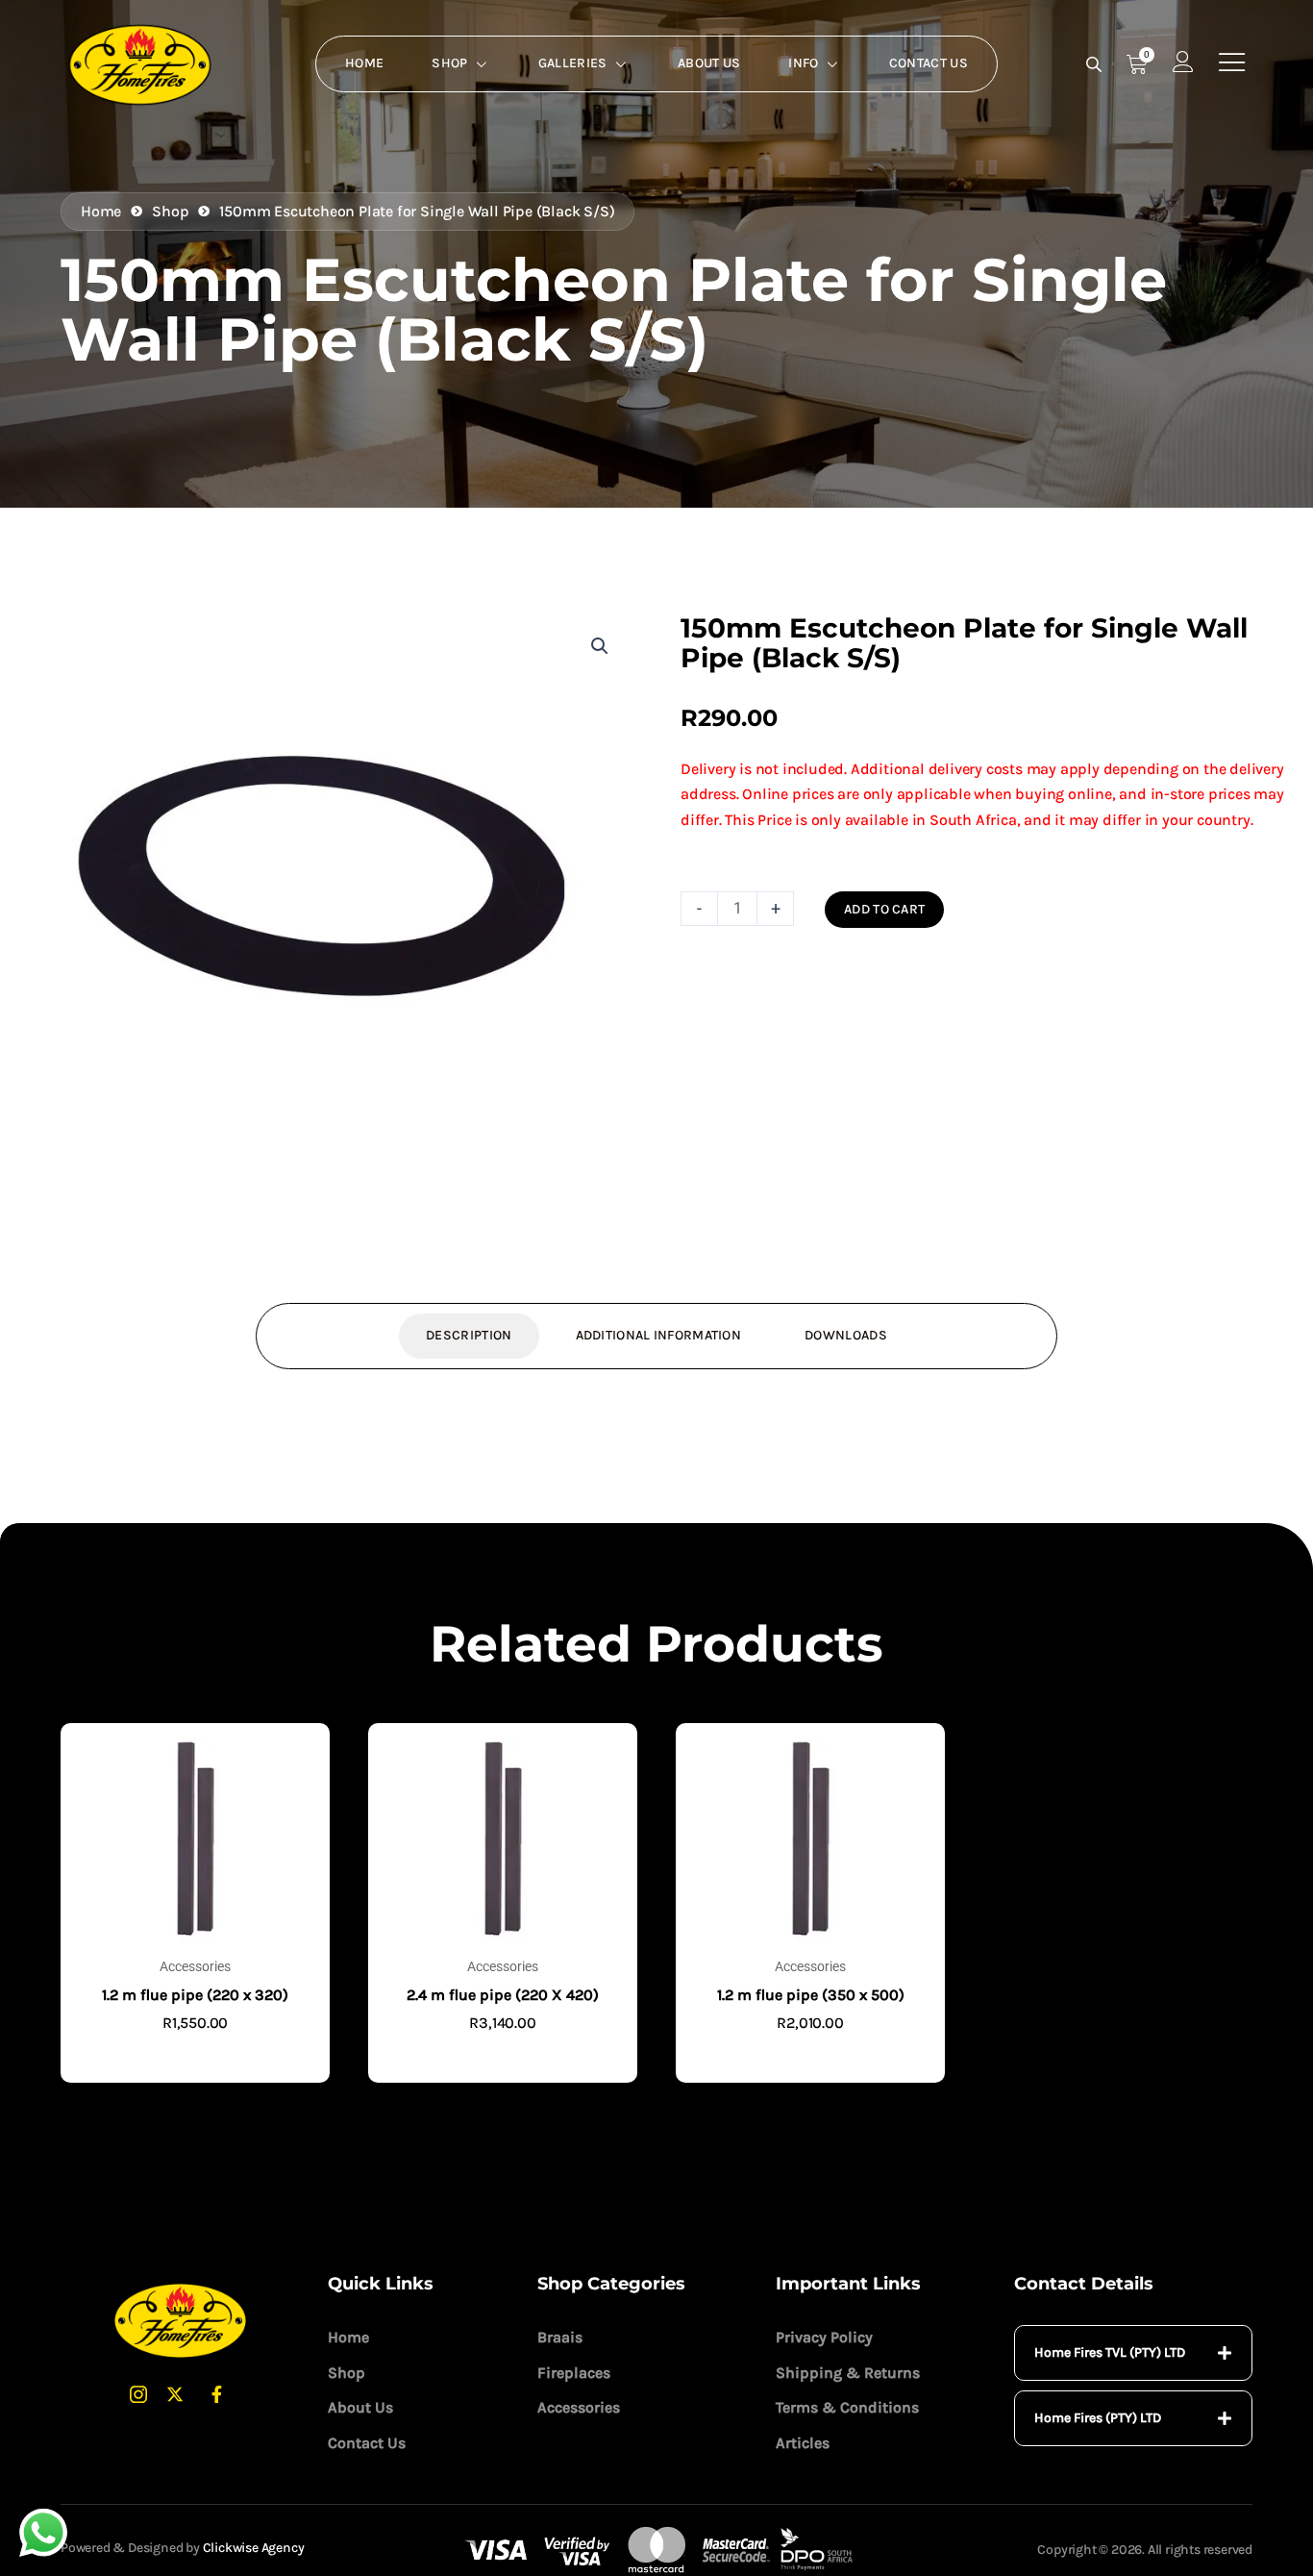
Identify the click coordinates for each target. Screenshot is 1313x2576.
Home (364, 63)
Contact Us (929, 63)
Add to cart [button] (195, 2053)
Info (803, 63)
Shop (449, 63)
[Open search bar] (1096, 64)
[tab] (1133, 2353)
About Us (709, 63)
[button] (600, 646)
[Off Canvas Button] (1232, 63)
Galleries (573, 63)
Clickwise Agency (254, 2548)
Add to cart (884, 909)
